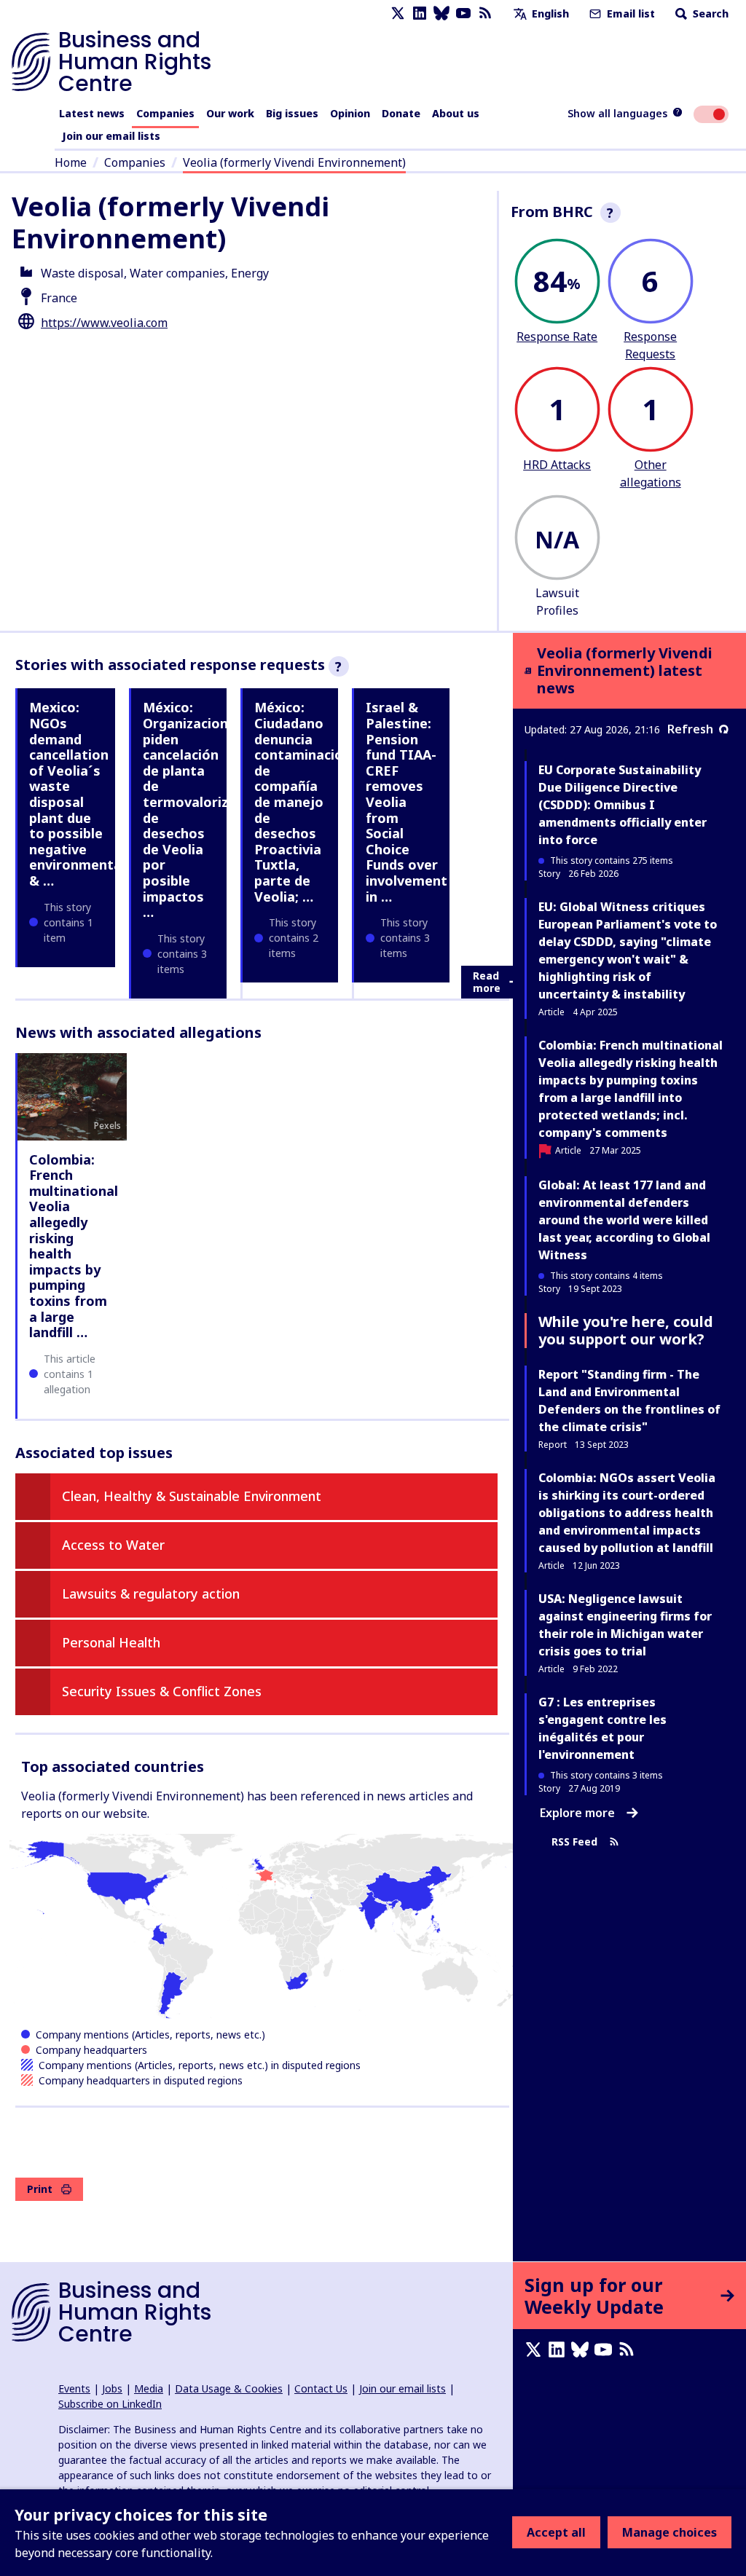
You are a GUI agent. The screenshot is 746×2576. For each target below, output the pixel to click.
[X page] (398, 13)
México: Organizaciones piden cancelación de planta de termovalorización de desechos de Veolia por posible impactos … (203, 810)
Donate (401, 113)
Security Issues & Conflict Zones (162, 1691)
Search (709, 13)
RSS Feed (574, 1842)
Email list (629, 13)
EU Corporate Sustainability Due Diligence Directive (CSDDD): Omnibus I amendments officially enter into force (623, 805)
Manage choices (670, 2532)
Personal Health (111, 1642)
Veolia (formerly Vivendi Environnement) (294, 162)
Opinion (350, 113)
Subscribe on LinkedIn (110, 2404)
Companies (165, 113)
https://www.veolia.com (104, 323)
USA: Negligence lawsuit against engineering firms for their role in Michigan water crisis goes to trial (625, 1625)
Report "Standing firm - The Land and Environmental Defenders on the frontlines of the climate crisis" (629, 1401)
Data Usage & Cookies (229, 2388)
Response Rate (557, 336)
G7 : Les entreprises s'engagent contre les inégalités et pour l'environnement (602, 1728)
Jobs (112, 2388)
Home (71, 162)
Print (40, 2189)
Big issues (292, 113)
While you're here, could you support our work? (626, 1330)
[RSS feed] (485, 13)
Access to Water (113, 1545)
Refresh (690, 729)
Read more (487, 982)
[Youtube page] (463, 13)
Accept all (556, 2532)
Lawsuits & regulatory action (151, 1594)
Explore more (577, 1813)
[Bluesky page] (441, 13)
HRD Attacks (557, 465)
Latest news (92, 113)
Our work (230, 113)
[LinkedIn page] (420, 13)
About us (456, 113)
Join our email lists (111, 136)
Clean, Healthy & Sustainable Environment (192, 1496)
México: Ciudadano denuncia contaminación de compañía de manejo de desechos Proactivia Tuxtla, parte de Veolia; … (303, 801)
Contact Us (321, 2388)
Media (149, 2388)
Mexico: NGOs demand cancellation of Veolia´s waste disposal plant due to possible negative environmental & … (77, 794)
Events (74, 2388)
